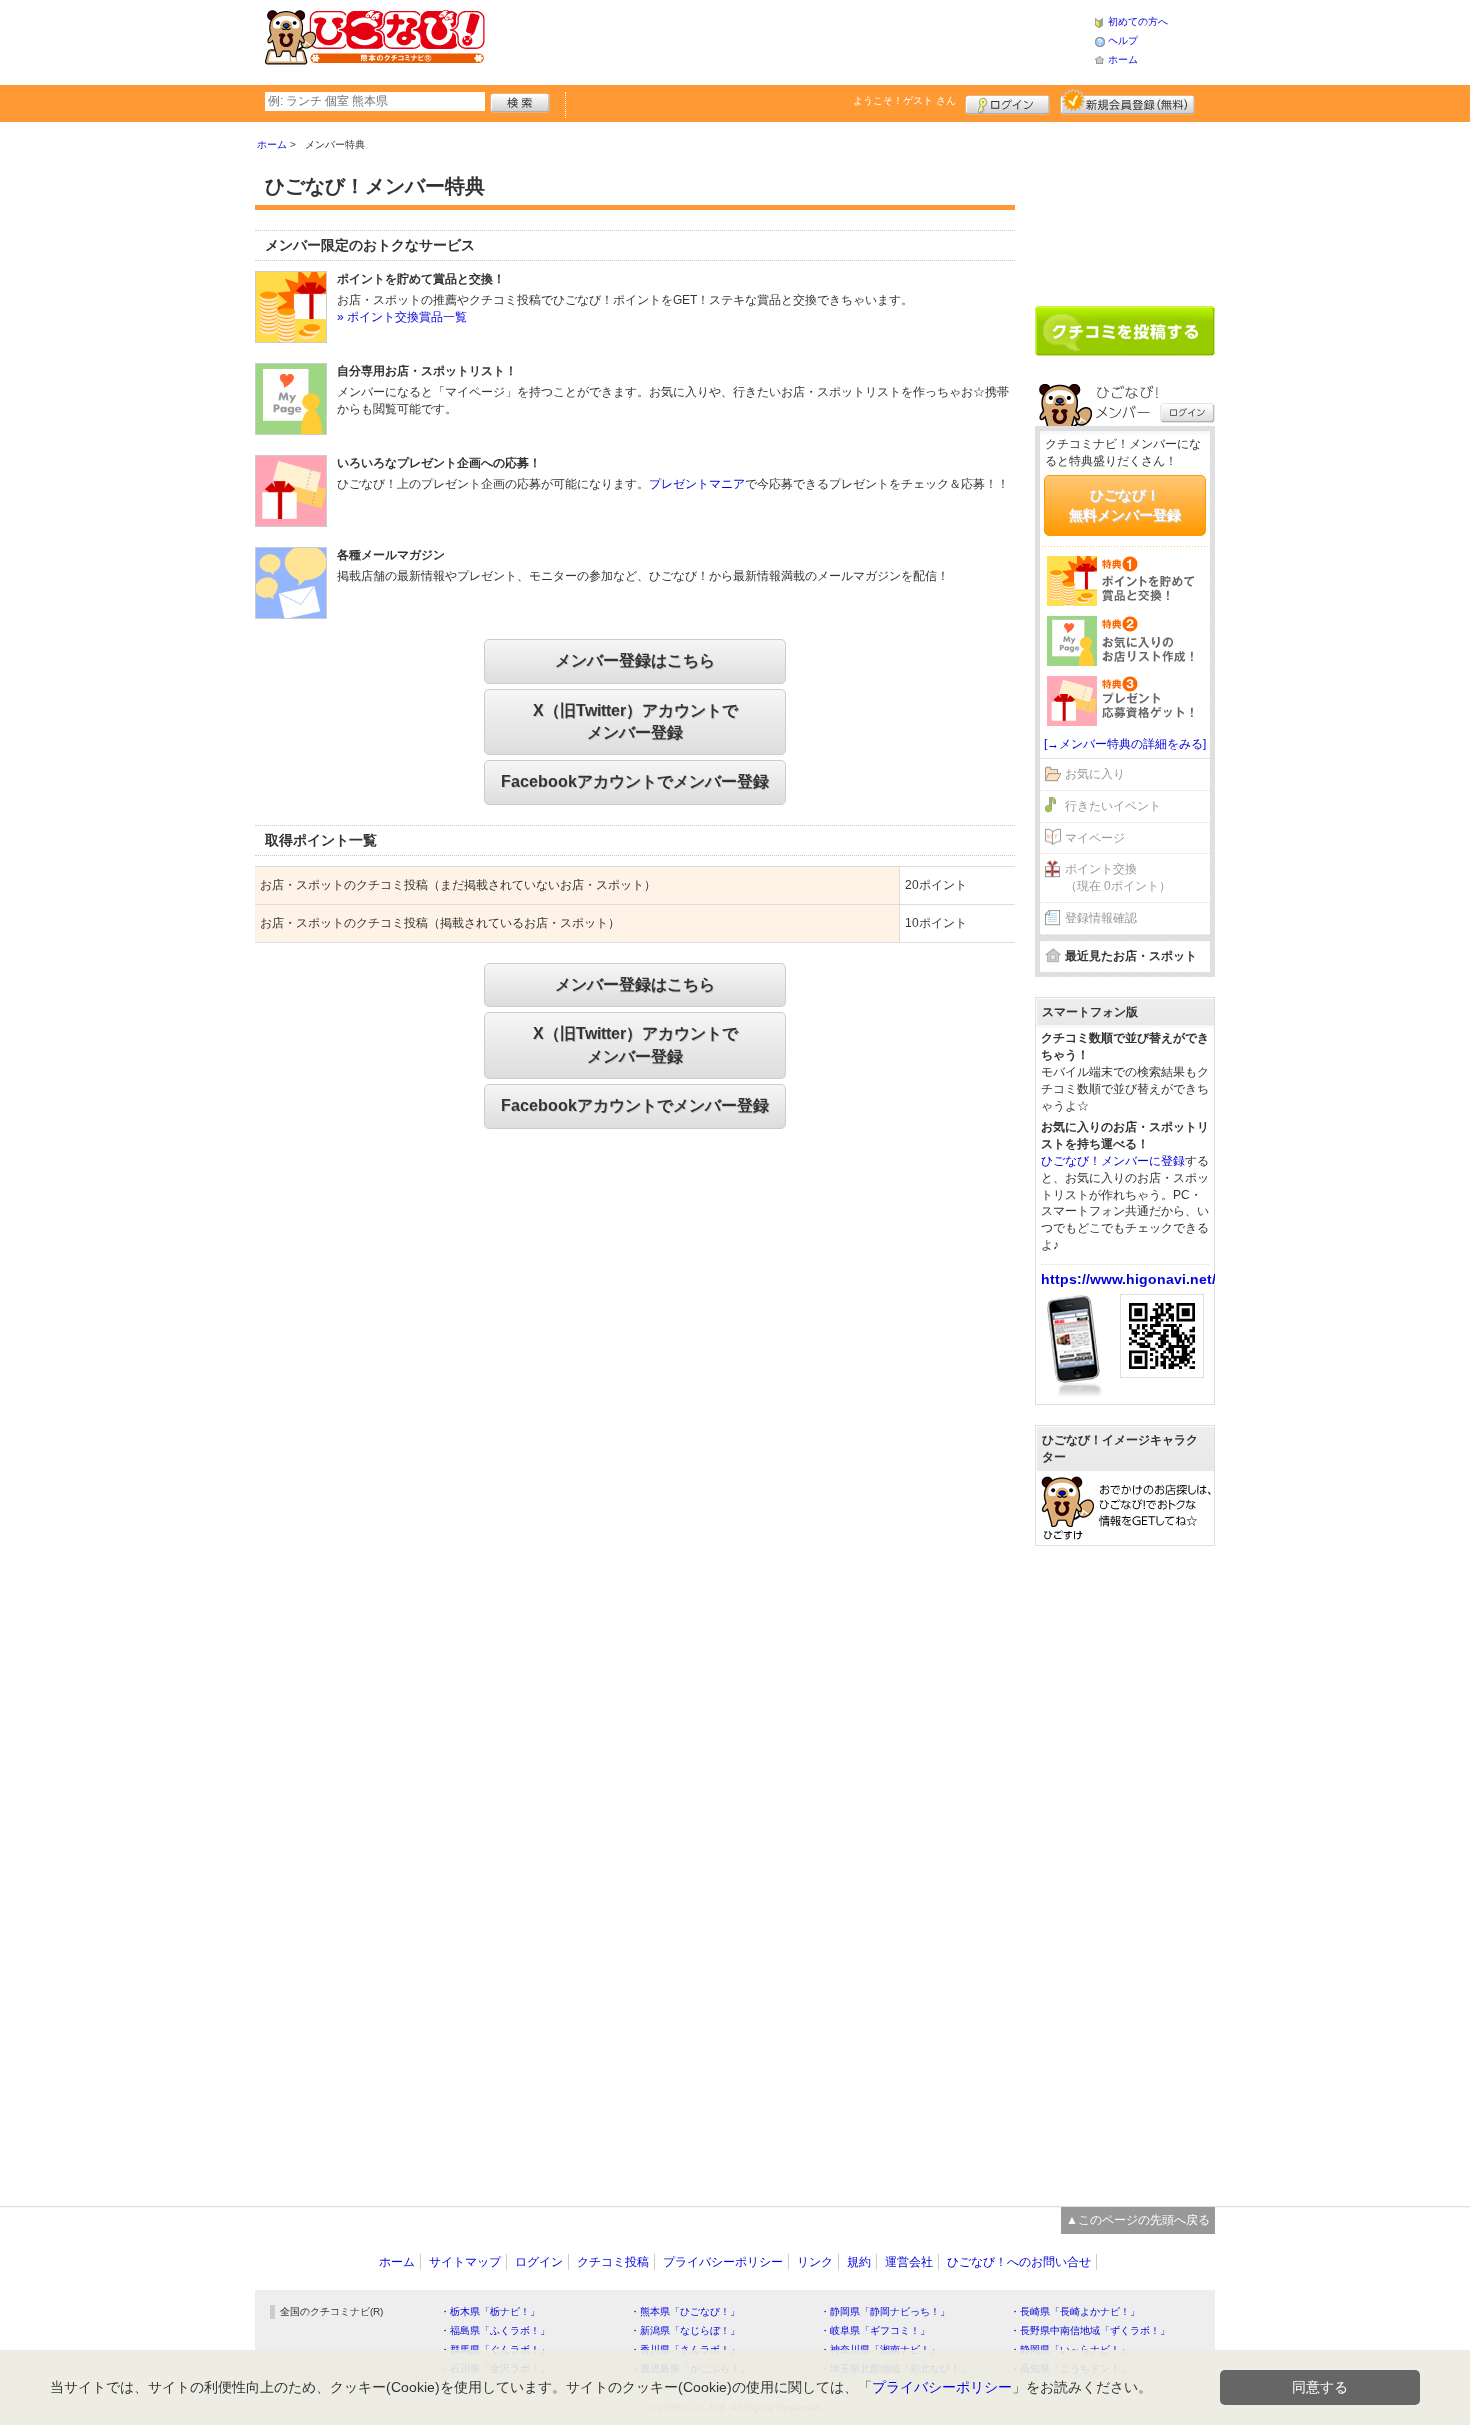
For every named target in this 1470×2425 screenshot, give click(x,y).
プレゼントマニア (697, 484)
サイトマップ (465, 2262)
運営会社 (909, 2262)
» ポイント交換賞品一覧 (402, 317)
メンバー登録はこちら (635, 660)
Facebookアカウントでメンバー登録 (635, 781)
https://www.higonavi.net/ (1128, 1279)
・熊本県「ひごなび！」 (685, 2311)
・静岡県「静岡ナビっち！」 (885, 2311)
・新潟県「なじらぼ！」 (685, 2330)
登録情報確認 (1101, 918)
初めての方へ (1138, 21)
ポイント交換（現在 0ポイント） (1118, 877)
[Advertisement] (789, 40)
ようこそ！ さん (904, 100)
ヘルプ (1123, 40)
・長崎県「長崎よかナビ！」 (1075, 2311)
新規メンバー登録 (1127, 102)
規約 (859, 2262)
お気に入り (1095, 774)
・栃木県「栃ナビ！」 (490, 2311)
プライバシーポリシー (723, 2262)
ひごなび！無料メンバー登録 (1125, 505)
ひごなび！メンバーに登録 (1113, 1161)
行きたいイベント (1113, 806)
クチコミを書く (1125, 331)
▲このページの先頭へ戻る (1138, 2220)
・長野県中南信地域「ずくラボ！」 (1090, 2330)
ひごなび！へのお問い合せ (1019, 2262)
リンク (815, 2262)
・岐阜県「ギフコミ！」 (875, 2330)
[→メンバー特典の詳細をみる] (1125, 744)
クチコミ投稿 (613, 2262)
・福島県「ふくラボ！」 (495, 2330)
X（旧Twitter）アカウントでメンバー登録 (635, 721)
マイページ (1095, 838)
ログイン (1007, 102)
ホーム (1123, 59)
